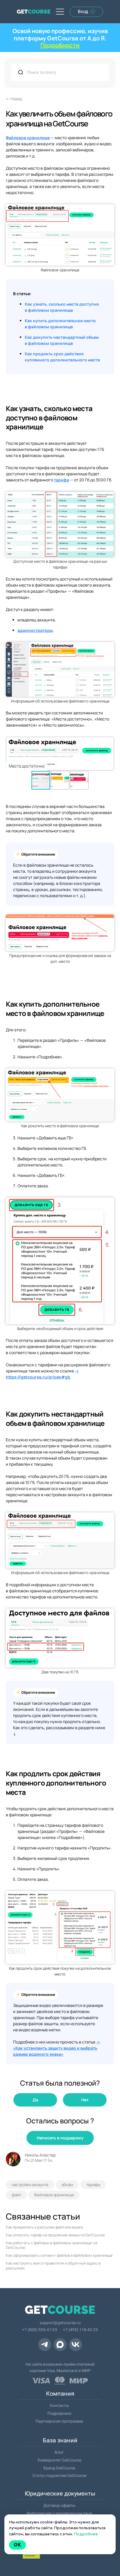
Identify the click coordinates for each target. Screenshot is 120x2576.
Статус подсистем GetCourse (59, 2475)
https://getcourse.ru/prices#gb (38, 1377)
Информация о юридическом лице (59, 2513)
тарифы (93, 2185)
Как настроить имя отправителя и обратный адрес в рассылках (53, 2266)
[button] (109, 754)
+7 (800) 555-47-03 (40, 2330)
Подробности (60, 45)
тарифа (61, 480)
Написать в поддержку (60, 2138)
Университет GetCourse (59, 2460)
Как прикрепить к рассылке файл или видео (44, 2227)
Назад (16, 99)
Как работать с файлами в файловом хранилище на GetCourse (52, 2245)
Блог (59, 2452)
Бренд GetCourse (59, 2468)
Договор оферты (59, 2505)
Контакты (59, 2405)
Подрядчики (59, 2413)
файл (16, 2195)
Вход (83, 11)
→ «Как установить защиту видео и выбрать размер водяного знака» (57, 2048)
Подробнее (86, 2534)
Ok (17, 2545)
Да (35, 2100)
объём (67, 2185)
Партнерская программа (59, 2421)
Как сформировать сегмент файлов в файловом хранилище (59, 2255)
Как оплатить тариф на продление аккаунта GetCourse (55, 2235)
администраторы (35, 630)
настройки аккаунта (30, 2185)
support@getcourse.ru (60, 2323)
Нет (85, 2100)
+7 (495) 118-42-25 (80, 2330)
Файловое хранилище (28, 138)
